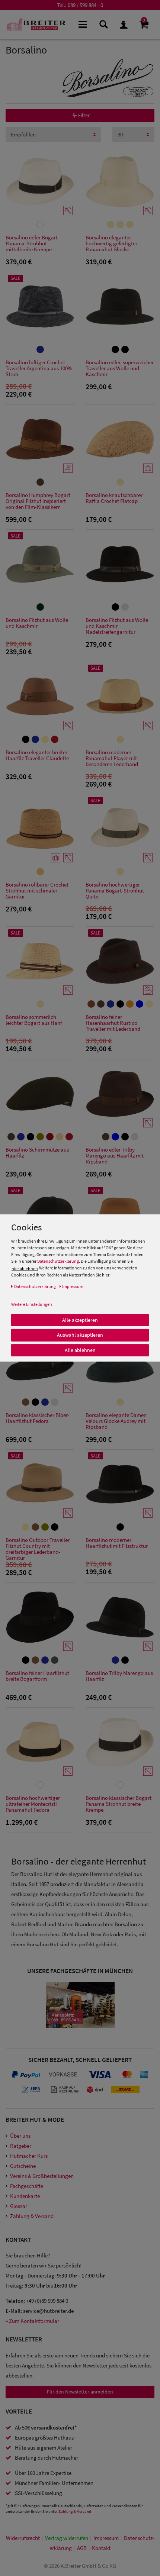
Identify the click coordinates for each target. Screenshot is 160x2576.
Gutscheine (23, 2166)
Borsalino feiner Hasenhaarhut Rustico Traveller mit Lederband (113, 1023)
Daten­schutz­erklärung (35, 1286)
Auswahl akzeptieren (80, 1335)
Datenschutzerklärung (58, 1261)
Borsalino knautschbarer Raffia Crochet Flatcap (114, 498)
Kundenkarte (25, 2196)
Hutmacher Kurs (29, 2156)
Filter (83, 115)
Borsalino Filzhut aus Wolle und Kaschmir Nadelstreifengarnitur (117, 626)
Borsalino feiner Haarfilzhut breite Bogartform (37, 1676)
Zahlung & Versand (32, 2216)
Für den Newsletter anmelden (80, 2392)
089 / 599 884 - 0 (85, 5)
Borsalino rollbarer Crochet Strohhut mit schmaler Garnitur (37, 891)
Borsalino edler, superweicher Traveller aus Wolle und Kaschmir (120, 369)
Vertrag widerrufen (67, 2538)
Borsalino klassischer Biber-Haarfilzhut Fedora (38, 1418)
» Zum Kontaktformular (32, 2321)
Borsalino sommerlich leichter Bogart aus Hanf (34, 1020)
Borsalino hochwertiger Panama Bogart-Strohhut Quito (115, 891)
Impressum (106, 2538)
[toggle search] (103, 24)
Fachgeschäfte (27, 2186)
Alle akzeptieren (80, 1320)
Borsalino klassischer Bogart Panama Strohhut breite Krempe (119, 1804)
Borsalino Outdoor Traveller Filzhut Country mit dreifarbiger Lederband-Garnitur (38, 1549)
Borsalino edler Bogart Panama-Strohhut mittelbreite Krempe (32, 244)
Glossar (19, 2206)
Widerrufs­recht (23, 2538)
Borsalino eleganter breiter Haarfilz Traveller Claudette (37, 756)
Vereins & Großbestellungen (42, 2176)
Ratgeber (21, 2146)
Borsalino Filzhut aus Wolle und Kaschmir (37, 623)
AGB (82, 2548)
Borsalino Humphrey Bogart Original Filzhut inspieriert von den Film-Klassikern (38, 501)
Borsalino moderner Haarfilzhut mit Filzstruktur (117, 1543)
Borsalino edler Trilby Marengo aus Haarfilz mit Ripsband (115, 1156)
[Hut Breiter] (36, 25)
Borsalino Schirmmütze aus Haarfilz (37, 1153)
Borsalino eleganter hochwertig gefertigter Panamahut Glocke (111, 244)
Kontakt (101, 2548)
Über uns (20, 2136)
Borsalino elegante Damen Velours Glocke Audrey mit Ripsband (116, 1421)
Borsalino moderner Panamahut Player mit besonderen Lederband (112, 758)
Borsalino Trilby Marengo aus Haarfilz (119, 1676)
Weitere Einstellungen (32, 1304)
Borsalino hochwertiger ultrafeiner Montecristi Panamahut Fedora (33, 1804)
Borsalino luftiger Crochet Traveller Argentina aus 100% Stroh (39, 369)
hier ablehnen (25, 1268)
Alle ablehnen (80, 1350)
